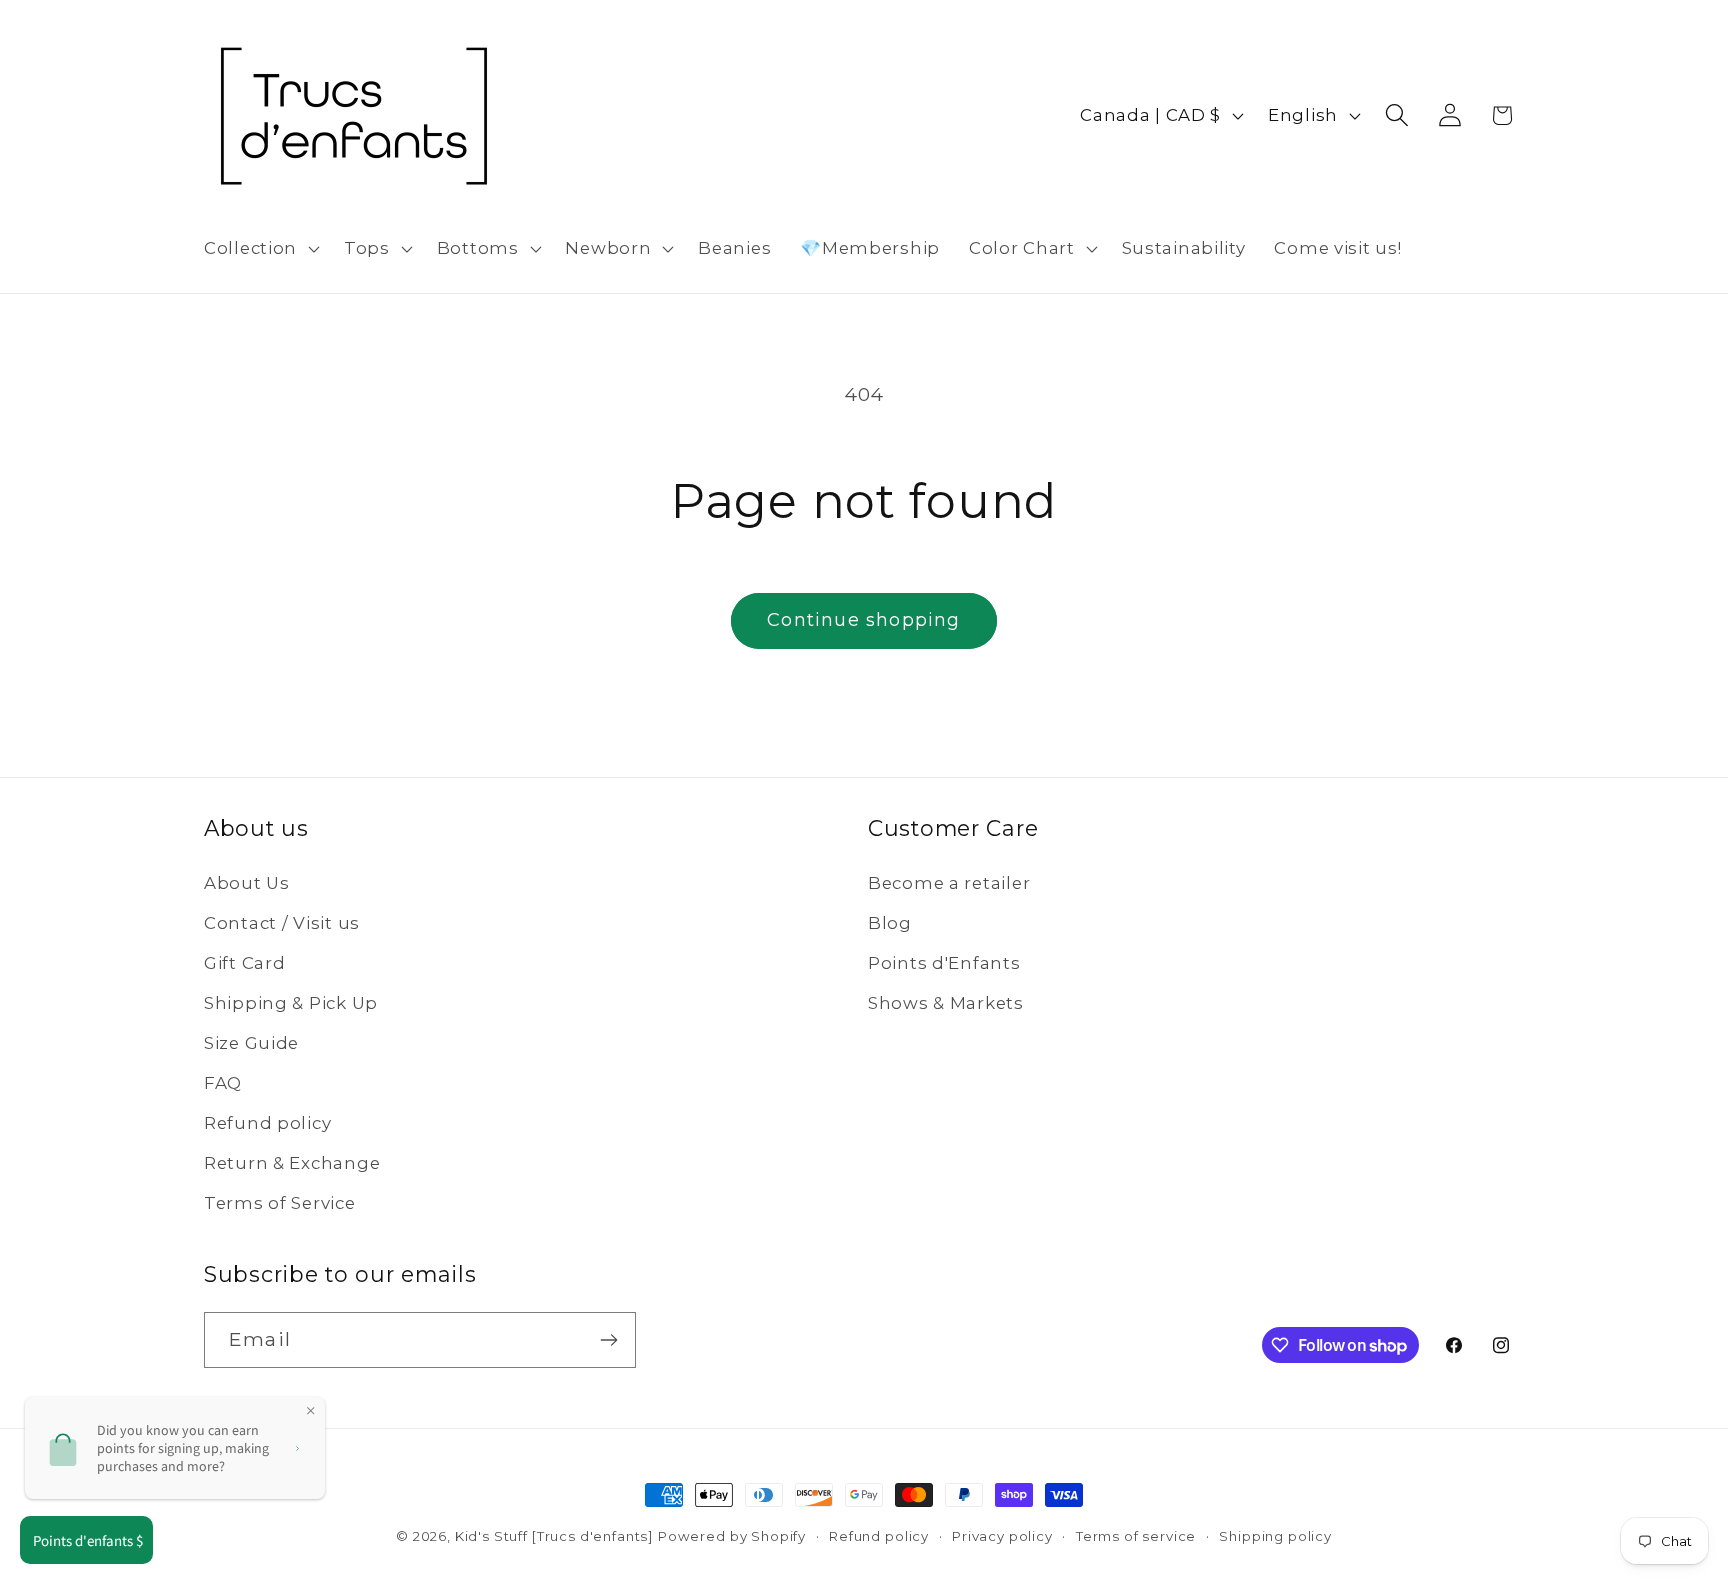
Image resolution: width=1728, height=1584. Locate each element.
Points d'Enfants (944, 963)
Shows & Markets (946, 1003)
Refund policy (267, 1123)
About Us (247, 883)
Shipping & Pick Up (291, 1003)
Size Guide (251, 1043)
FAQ (223, 1083)
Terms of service (1136, 1536)
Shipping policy (1275, 1536)
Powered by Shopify (732, 1536)
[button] (260, 249)
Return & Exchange (292, 1163)
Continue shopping (863, 620)
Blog (890, 923)
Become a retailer (949, 883)
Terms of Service (280, 1203)
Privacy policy (1002, 1536)
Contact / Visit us (282, 923)
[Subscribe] (608, 1340)
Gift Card (244, 963)
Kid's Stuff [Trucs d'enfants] (554, 1536)
